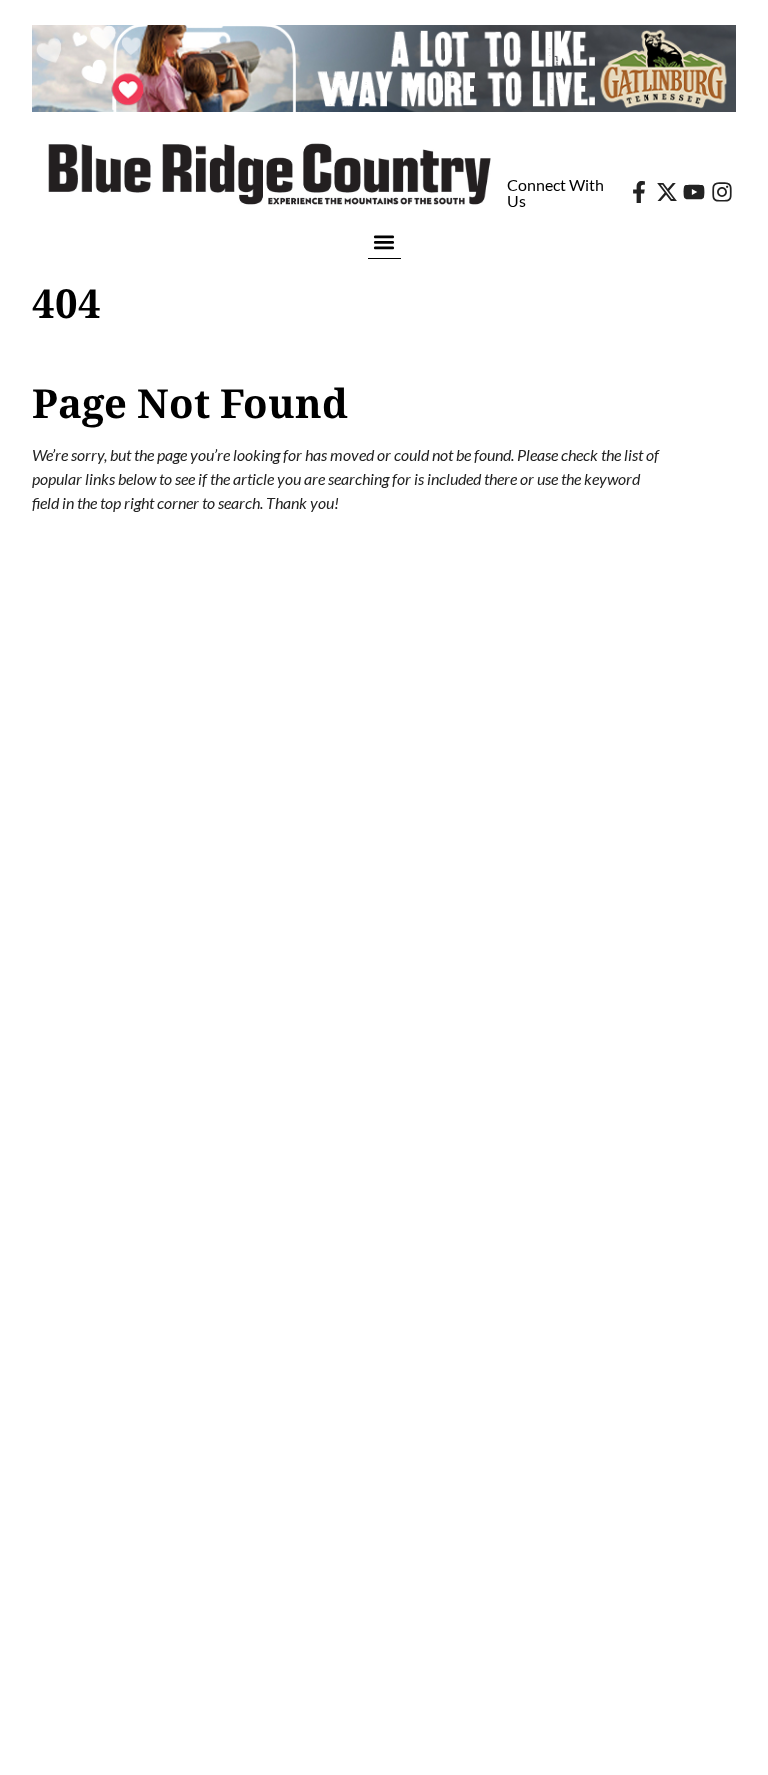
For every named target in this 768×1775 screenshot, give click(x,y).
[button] (384, 241)
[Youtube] (694, 192)
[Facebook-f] (639, 192)
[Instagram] (722, 192)
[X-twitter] (667, 192)
